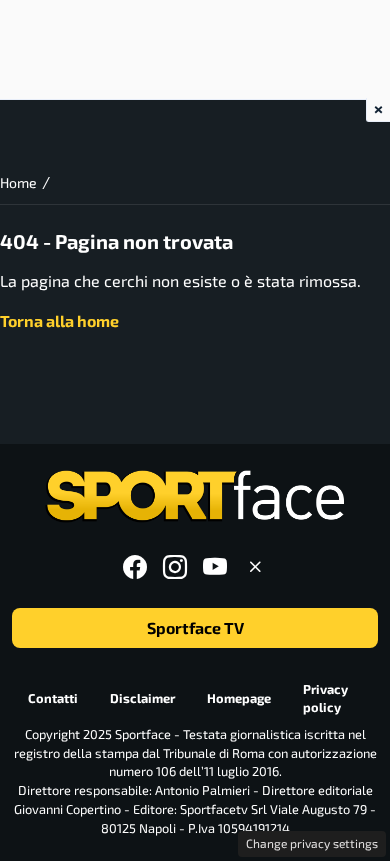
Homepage (239, 698)
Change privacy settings (312, 843)
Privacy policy (325, 698)
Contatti (53, 698)
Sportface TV (195, 627)
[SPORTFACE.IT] (195, 496)
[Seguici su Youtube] (215, 566)
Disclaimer (142, 698)
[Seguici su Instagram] (175, 566)
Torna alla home (59, 320)
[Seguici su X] (255, 566)
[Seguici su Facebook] (135, 566)
